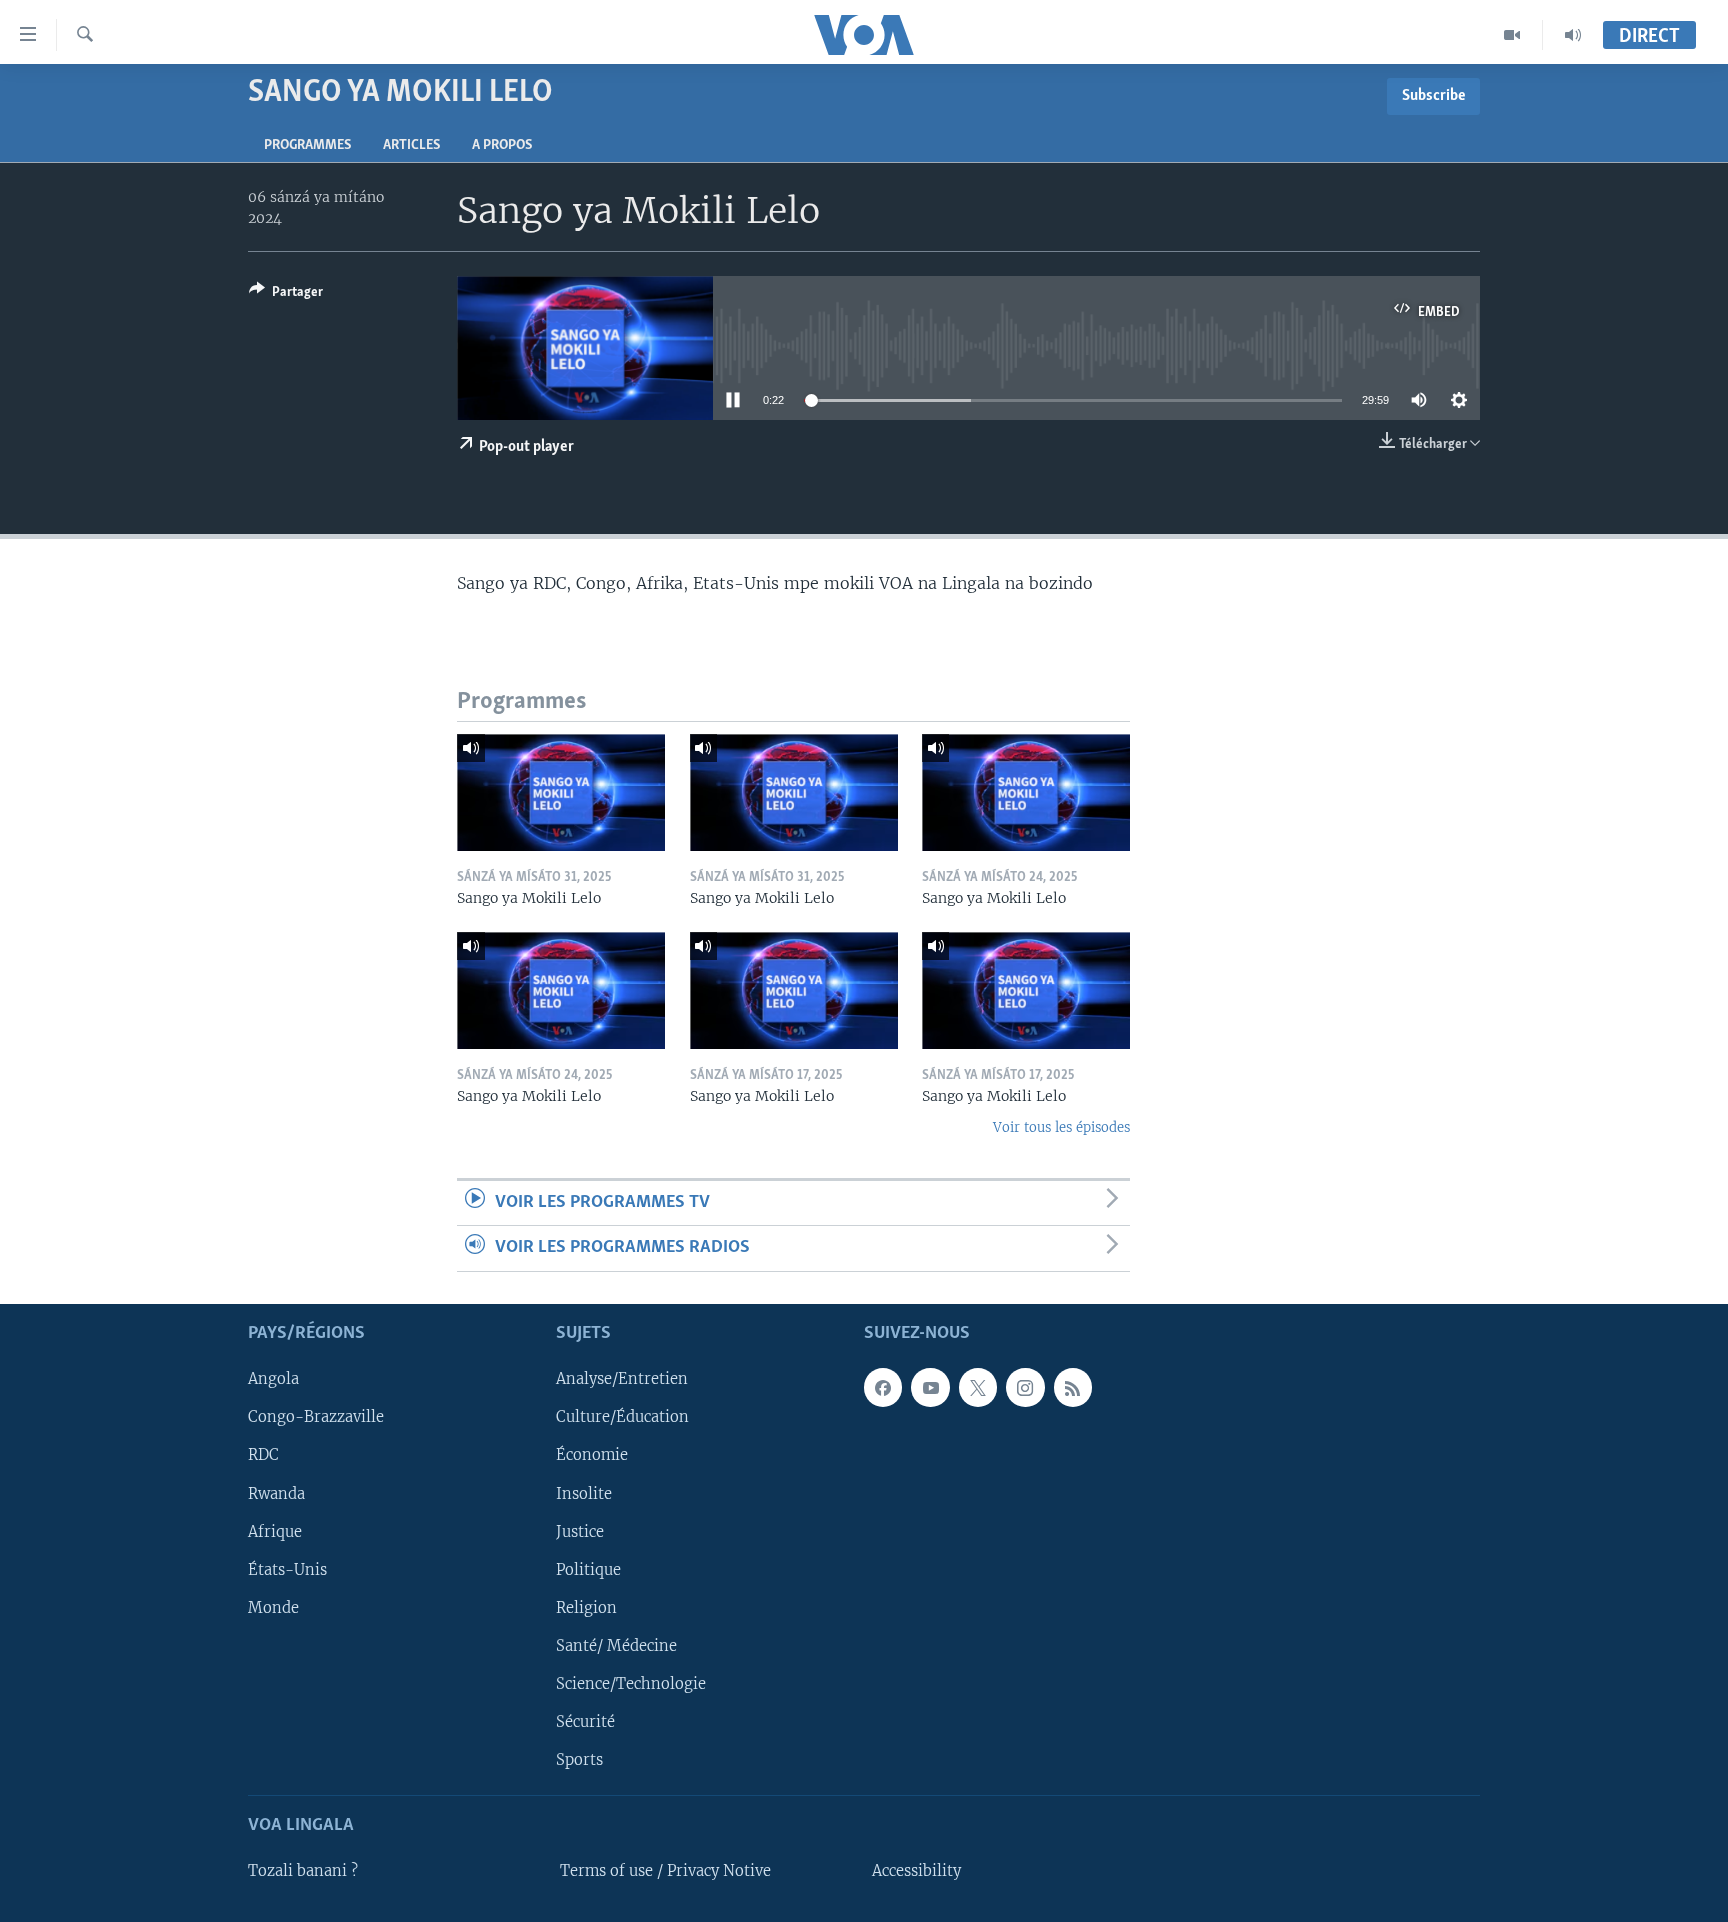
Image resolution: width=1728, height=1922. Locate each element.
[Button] (286, 295)
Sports (579, 1759)
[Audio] (1573, 35)
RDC (263, 1455)
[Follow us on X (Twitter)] (978, 1387)
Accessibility (916, 1871)
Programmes (307, 145)
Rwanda (276, 1493)
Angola (273, 1379)
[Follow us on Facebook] (883, 1387)
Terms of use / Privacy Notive (665, 1871)
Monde (273, 1607)
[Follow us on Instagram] (1025, 1387)
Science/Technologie (631, 1683)
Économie (592, 1455)
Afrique (275, 1531)
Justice (580, 1531)
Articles (411, 145)
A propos (502, 145)
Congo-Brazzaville (316, 1417)
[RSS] (1073, 1387)
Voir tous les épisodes (1061, 1127)
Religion (586, 1607)
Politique (588, 1569)
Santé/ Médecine (616, 1645)
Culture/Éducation (622, 1417)
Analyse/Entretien (622, 1379)
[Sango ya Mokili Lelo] (561, 792)
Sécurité (585, 1721)
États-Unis (287, 1569)
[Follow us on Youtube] (930, 1387)
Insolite (584, 1493)
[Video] (1512, 35)
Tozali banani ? (303, 1871)
